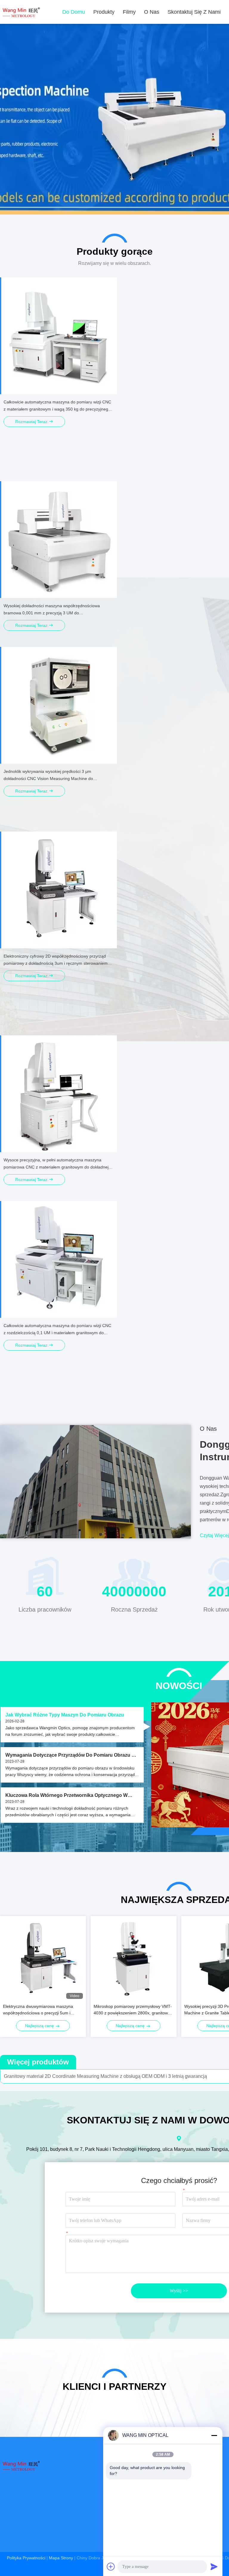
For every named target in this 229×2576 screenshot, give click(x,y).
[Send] (214, 2566)
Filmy (129, 12)
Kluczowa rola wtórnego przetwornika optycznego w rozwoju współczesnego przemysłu (66, 1796)
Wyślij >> (179, 2291)
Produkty (104, 12)
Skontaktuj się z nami (194, 12)
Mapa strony (61, 2558)
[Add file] (111, 2566)
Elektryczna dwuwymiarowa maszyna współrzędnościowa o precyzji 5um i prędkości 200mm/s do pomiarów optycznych (38, 2010)
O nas (152, 12)
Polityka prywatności (26, 2558)
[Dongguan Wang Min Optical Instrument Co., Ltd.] (21, 12)
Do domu (74, 12)
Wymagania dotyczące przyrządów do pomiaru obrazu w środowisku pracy (71, 1755)
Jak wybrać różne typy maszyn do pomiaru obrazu (65, 1715)
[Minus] (214, 2435)
